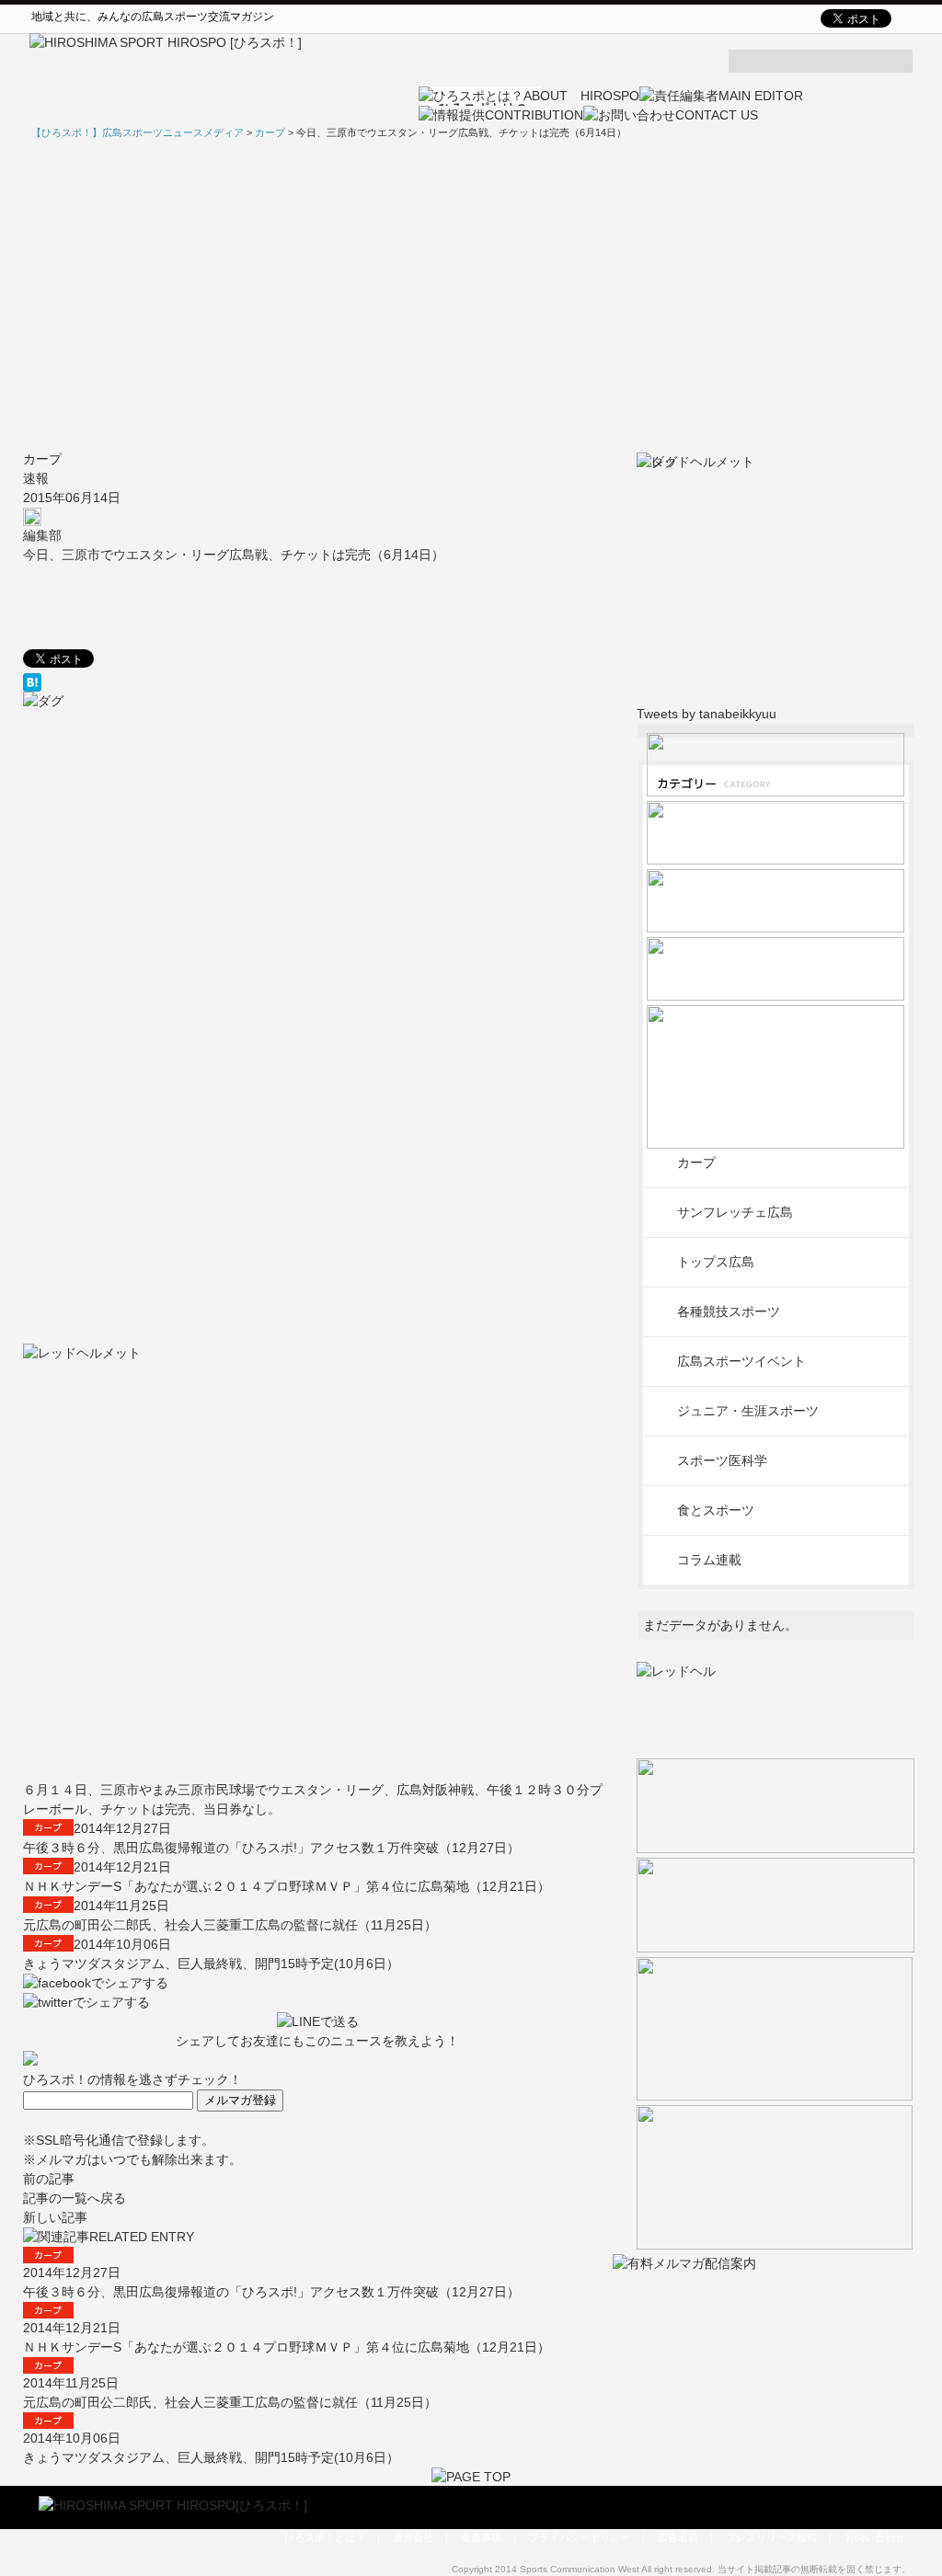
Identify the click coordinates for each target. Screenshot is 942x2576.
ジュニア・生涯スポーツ (748, 1411)
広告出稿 (678, 2537)
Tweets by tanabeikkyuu (706, 714)
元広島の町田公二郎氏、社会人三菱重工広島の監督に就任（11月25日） (230, 1925)
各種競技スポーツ (729, 1311)
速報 (36, 478)
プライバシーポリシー (580, 2537)
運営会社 (413, 2537)
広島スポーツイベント (741, 1361)
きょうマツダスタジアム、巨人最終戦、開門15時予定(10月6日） (211, 1963)
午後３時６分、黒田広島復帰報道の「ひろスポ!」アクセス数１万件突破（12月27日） (271, 1848)
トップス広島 (716, 1262)
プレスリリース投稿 (771, 2537)
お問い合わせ (875, 2537)
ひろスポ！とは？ (325, 2537)
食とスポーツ (716, 1510)
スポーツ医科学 (722, 1460)
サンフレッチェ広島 (735, 1212)
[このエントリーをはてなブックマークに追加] (318, 682)
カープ (42, 459)
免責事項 (481, 2537)
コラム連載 (709, 1560)
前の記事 (49, 2179)
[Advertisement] (471, 295)
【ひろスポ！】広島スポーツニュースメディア (138, 132)
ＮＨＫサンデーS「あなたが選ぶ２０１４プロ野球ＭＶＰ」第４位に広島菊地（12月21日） (287, 1886)
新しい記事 (55, 2217)
